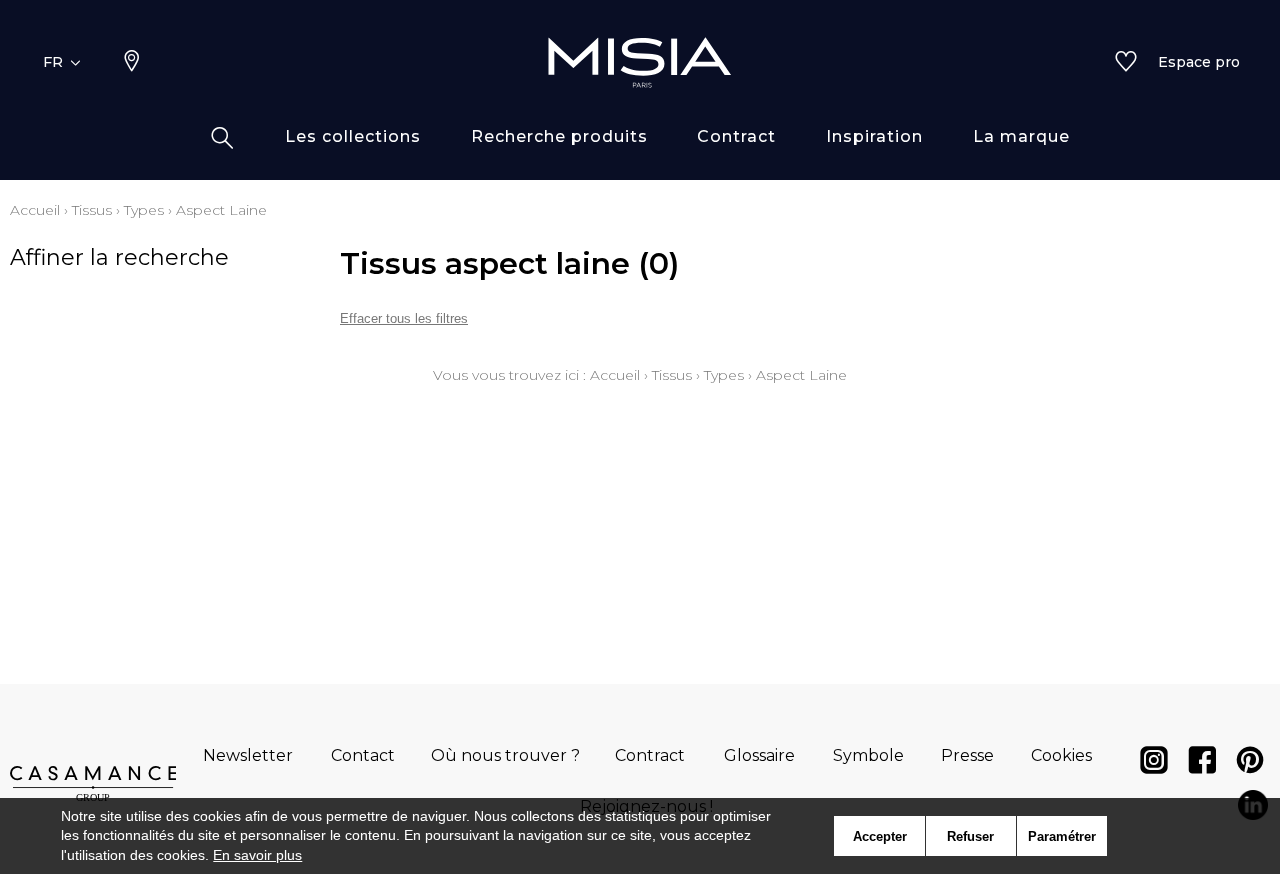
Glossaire (759, 755)
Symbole (868, 755)
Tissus (92, 210)
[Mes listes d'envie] (1126, 63)
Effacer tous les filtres (404, 318)
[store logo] (640, 62)
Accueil (35, 210)
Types (144, 210)
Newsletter (248, 755)
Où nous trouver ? (505, 755)
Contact (363, 755)
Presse (967, 755)
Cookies (1061, 755)
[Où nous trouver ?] (132, 63)
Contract (650, 755)
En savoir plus (257, 855)
